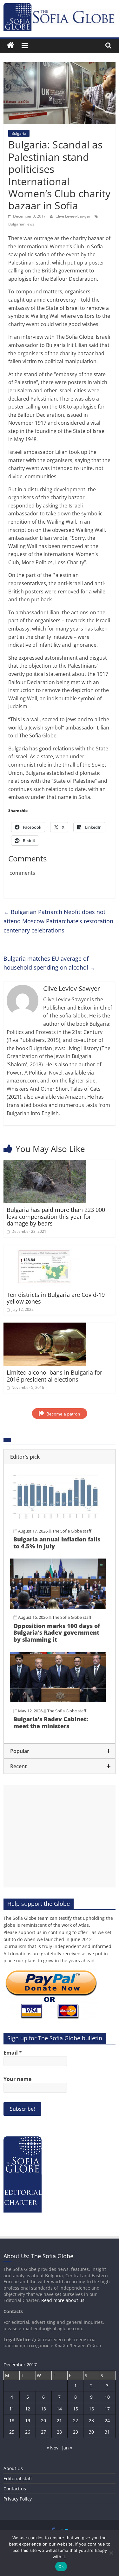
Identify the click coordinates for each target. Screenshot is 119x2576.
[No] (111, 2553)
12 (28, 2409)
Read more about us (63, 2300)
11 (12, 2409)
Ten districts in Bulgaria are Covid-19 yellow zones (56, 1298)
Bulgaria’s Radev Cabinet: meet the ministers (51, 1723)
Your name (17, 2079)
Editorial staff (18, 2478)
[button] (60, 1457)
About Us (13, 2468)
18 (12, 2420)
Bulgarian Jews (21, 224)
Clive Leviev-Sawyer (73, 216)
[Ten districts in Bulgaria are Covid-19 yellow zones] (45, 1249)
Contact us (15, 2489)
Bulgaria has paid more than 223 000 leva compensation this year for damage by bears (56, 1216)
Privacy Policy (18, 2499)
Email (13, 2053)
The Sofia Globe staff (72, 1531)
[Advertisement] (60, 1836)
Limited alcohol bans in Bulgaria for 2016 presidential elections (54, 1376)
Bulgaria (19, 133)
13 (43, 2409)
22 (76, 2420)
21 (59, 2420)
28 (59, 2432)
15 (76, 2409)
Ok (61, 2566)
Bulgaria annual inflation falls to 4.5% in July (57, 1543)
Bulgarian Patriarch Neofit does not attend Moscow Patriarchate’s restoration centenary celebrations (58, 921)
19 (28, 2420)
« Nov (53, 2448)
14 (59, 2409)
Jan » (67, 2448)
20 (43, 2420)
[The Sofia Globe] (11, 46)
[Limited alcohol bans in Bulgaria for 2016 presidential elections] (45, 1326)
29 (76, 2432)
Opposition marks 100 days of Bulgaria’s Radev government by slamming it (57, 1633)
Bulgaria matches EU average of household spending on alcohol (50, 963)
